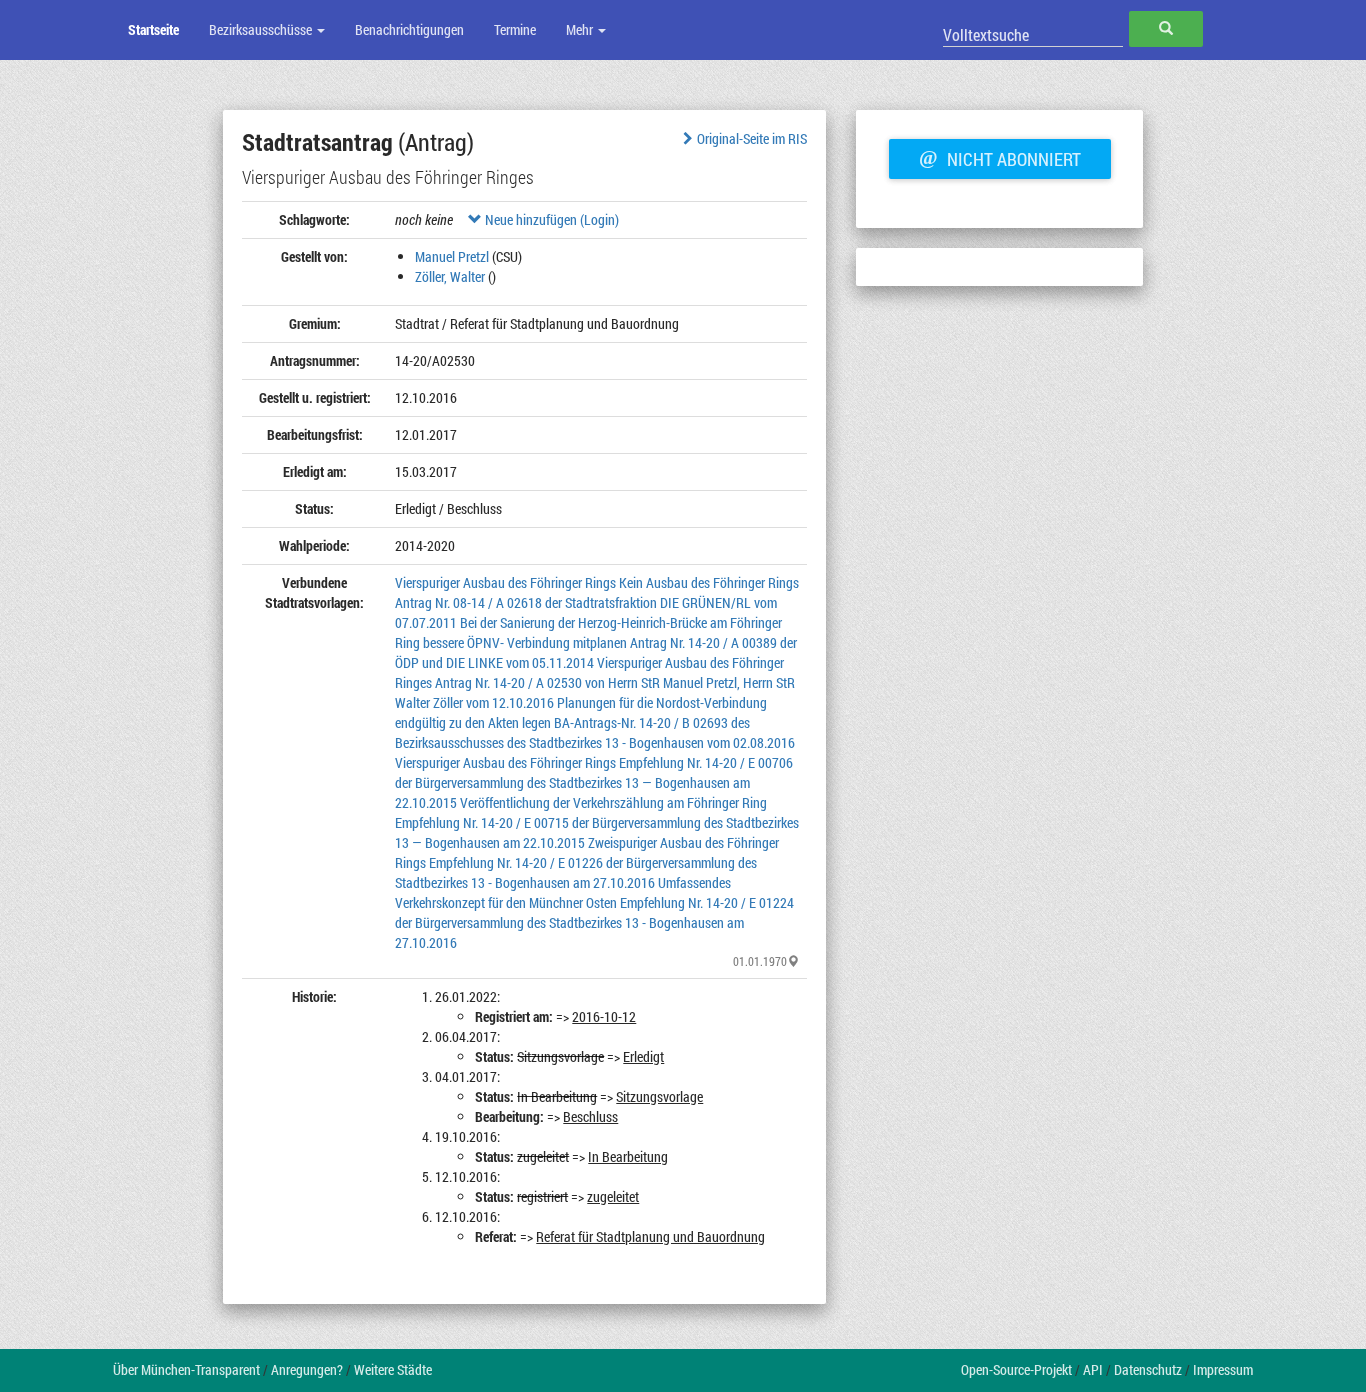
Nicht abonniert (1000, 157)
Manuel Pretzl (452, 256)
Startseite (153, 29)
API (1093, 1369)
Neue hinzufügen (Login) (550, 219)
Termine (515, 29)
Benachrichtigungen (409, 29)
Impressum (1223, 1369)
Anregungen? (307, 1369)
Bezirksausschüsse (262, 29)
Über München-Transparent (186, 1369)
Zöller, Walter (450, 276)
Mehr (581, 29)
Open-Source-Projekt (1016, 1369)
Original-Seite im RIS (752, 138)
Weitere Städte (393, 1369)
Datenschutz (1148, 1369)
